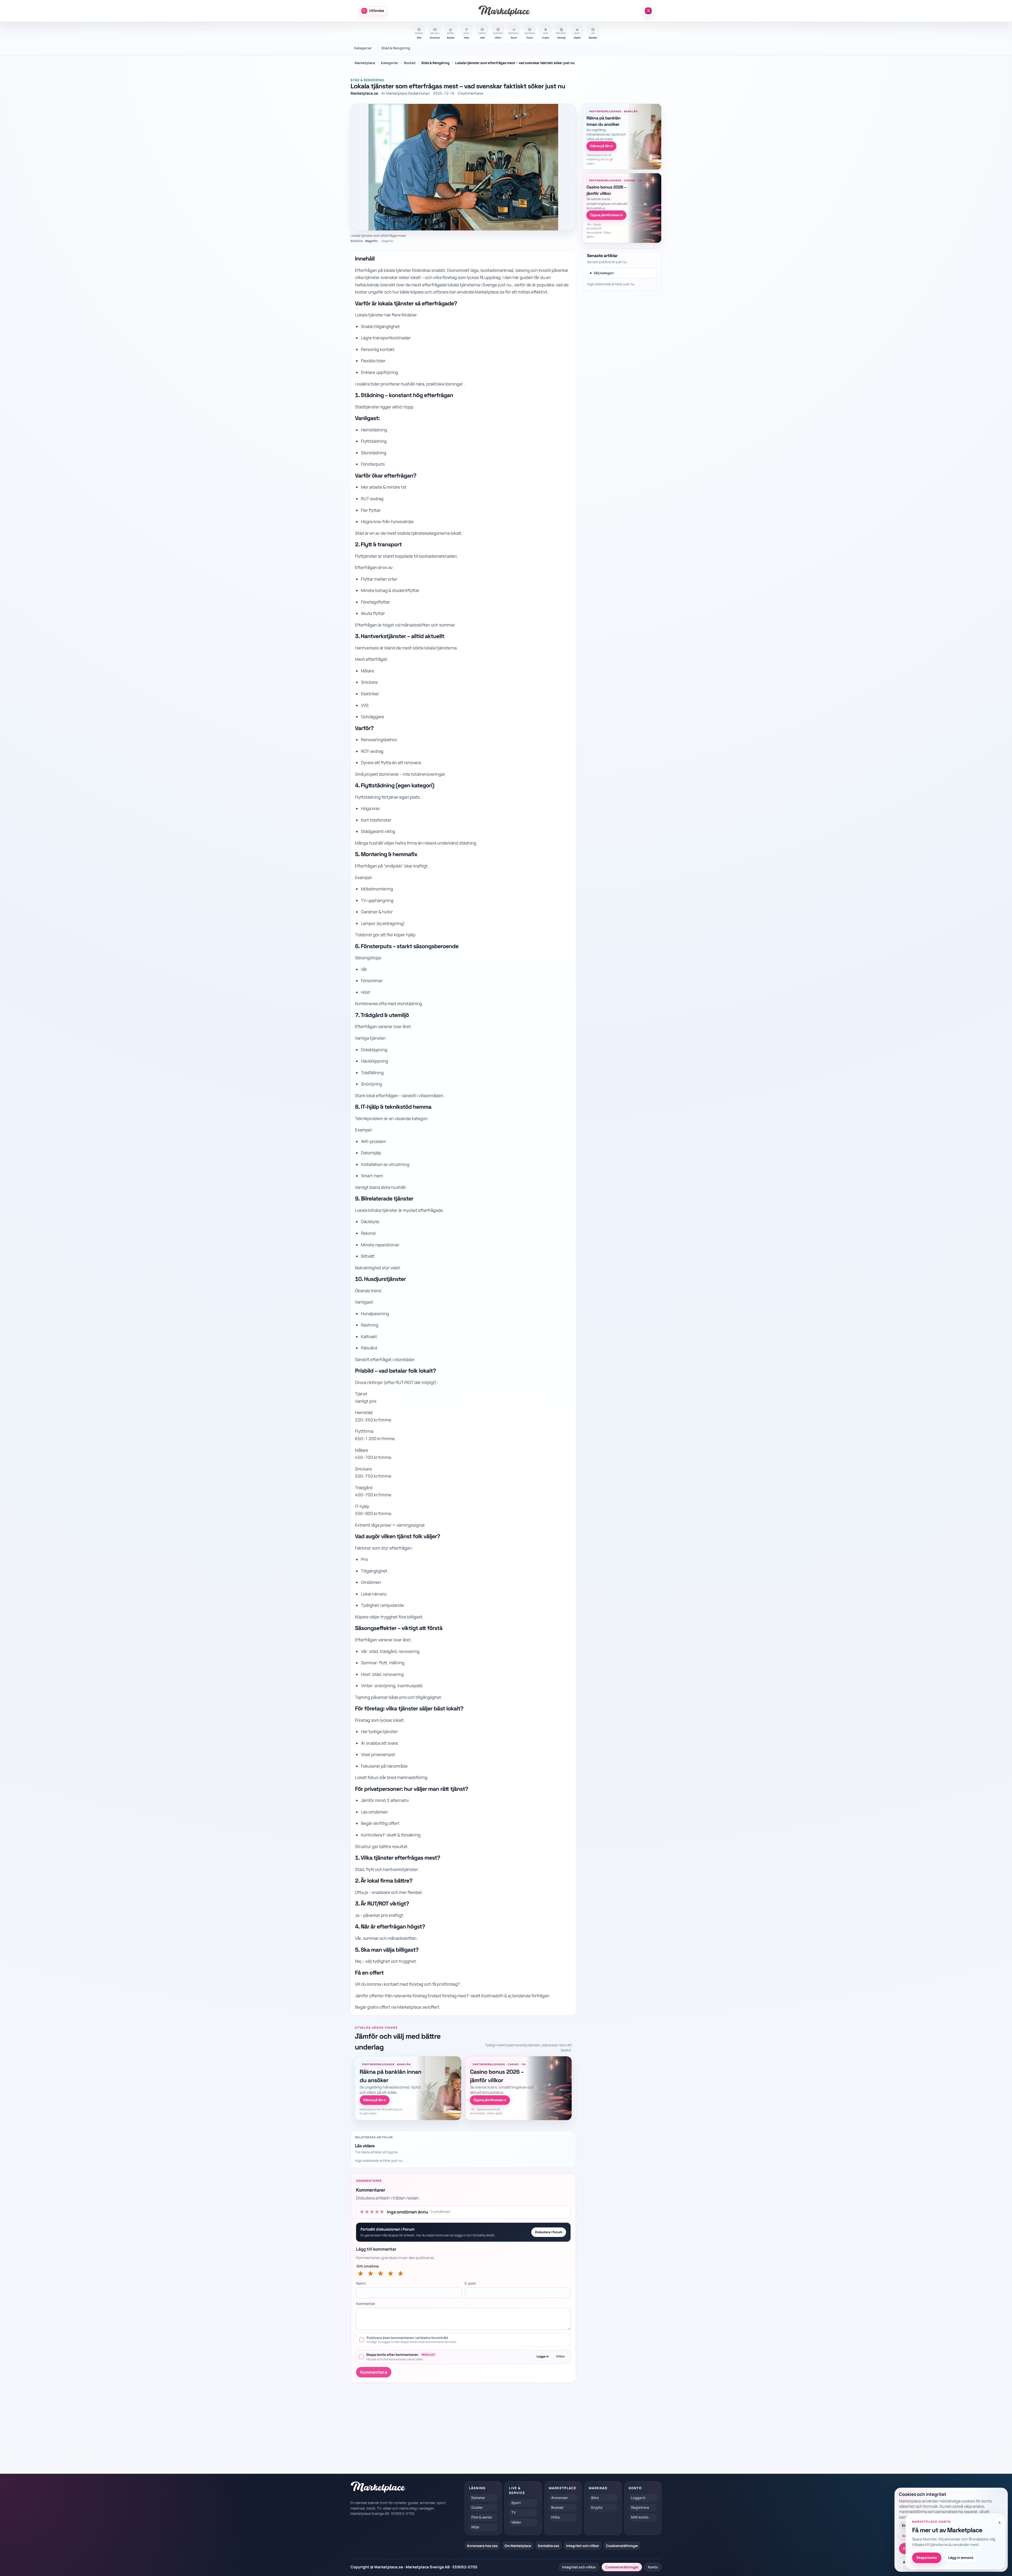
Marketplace (365, 63)
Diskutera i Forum (549, 2232)
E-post (470, 2284)
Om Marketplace (518, 2546)
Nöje (475, 2527)
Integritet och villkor (583, 2546)
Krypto (597, 2508)
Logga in (543, 2356)
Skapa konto (927, 2558)
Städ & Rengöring (396, 48)
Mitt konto (640, 2517)
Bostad (410, 63)
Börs (595, 2498)
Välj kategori (604, 273)
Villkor (560, 2356)
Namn (361, 2284)
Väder (516, 2522)
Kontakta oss (549, 2546)
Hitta (556, 2517)
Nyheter (478, 2498)
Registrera (640, 2508)
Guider (477, 2508)
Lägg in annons (961, 2558)
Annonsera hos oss (482, 2546)
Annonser (560, 2498)
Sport (516, 2503)
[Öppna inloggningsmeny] (648, 11)
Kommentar (366, 2304)
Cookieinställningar (622, 2546)
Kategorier (363, 48)
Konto (653, 2567)
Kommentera (374, 2372)
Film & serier (482, 2517)
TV (514, 2513)
